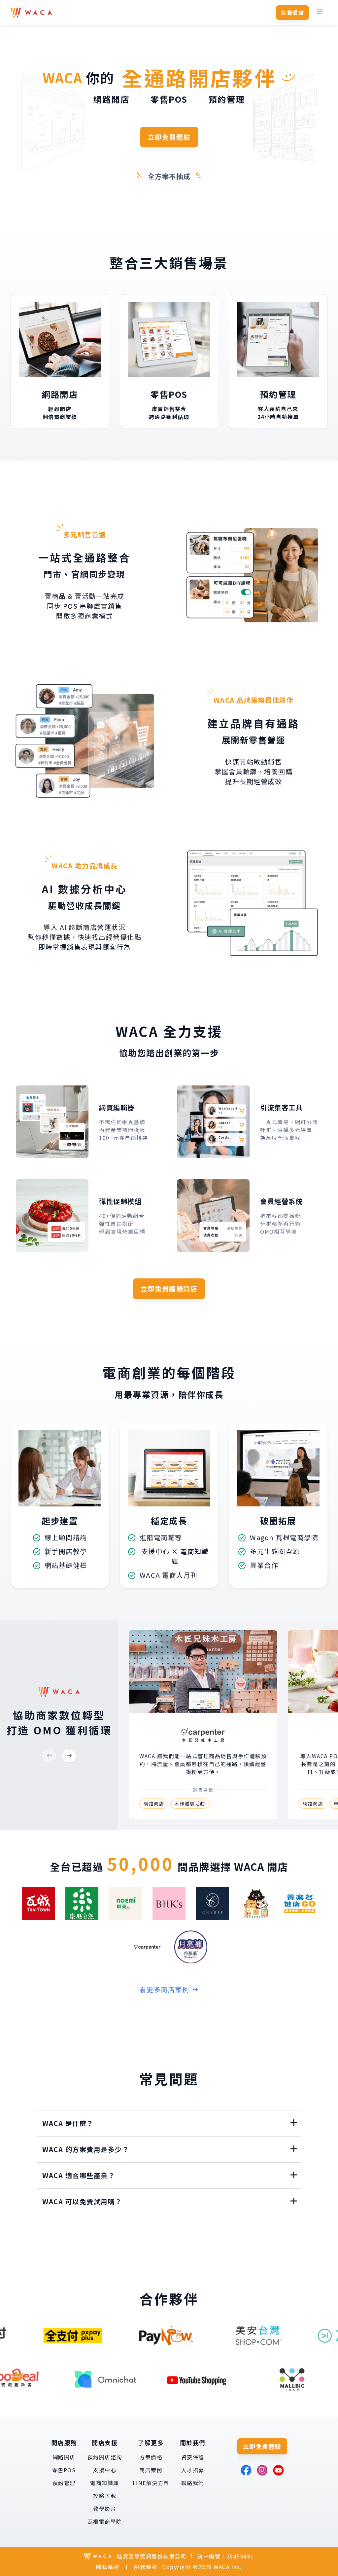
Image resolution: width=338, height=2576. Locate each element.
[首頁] (31, 13)
